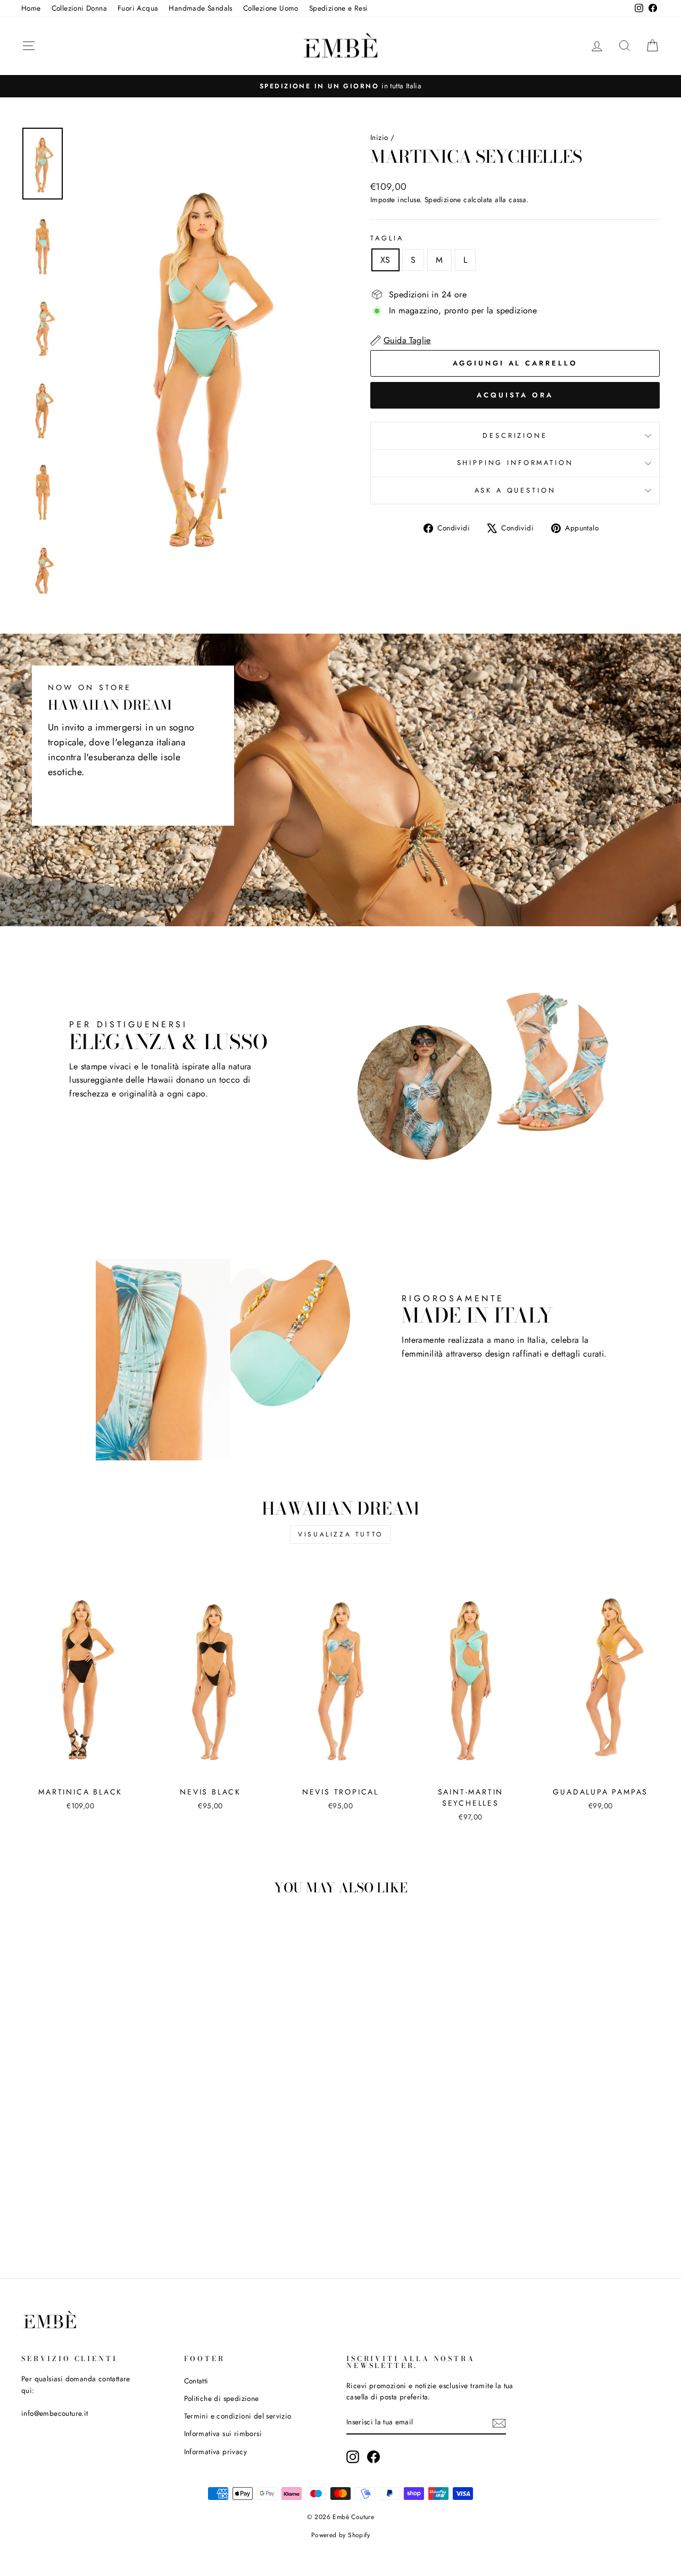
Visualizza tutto (340, 1534)
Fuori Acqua (138, 8)
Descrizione (515, 435)
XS (385, 260)
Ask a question (515, 490)
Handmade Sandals (200, 8)
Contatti (196, 2381)
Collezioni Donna (79, 8)
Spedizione (443, 200)
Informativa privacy (216, 2452)
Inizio (379, 137)
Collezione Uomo (271, 8)
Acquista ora (515, 395)
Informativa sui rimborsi (223, 2433)
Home (31, 8)
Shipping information (515, 463)
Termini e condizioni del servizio (238, 2416)
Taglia (387, 238)
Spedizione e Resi (339, 8)
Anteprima (80, 1768)
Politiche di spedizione (222, 2398)
